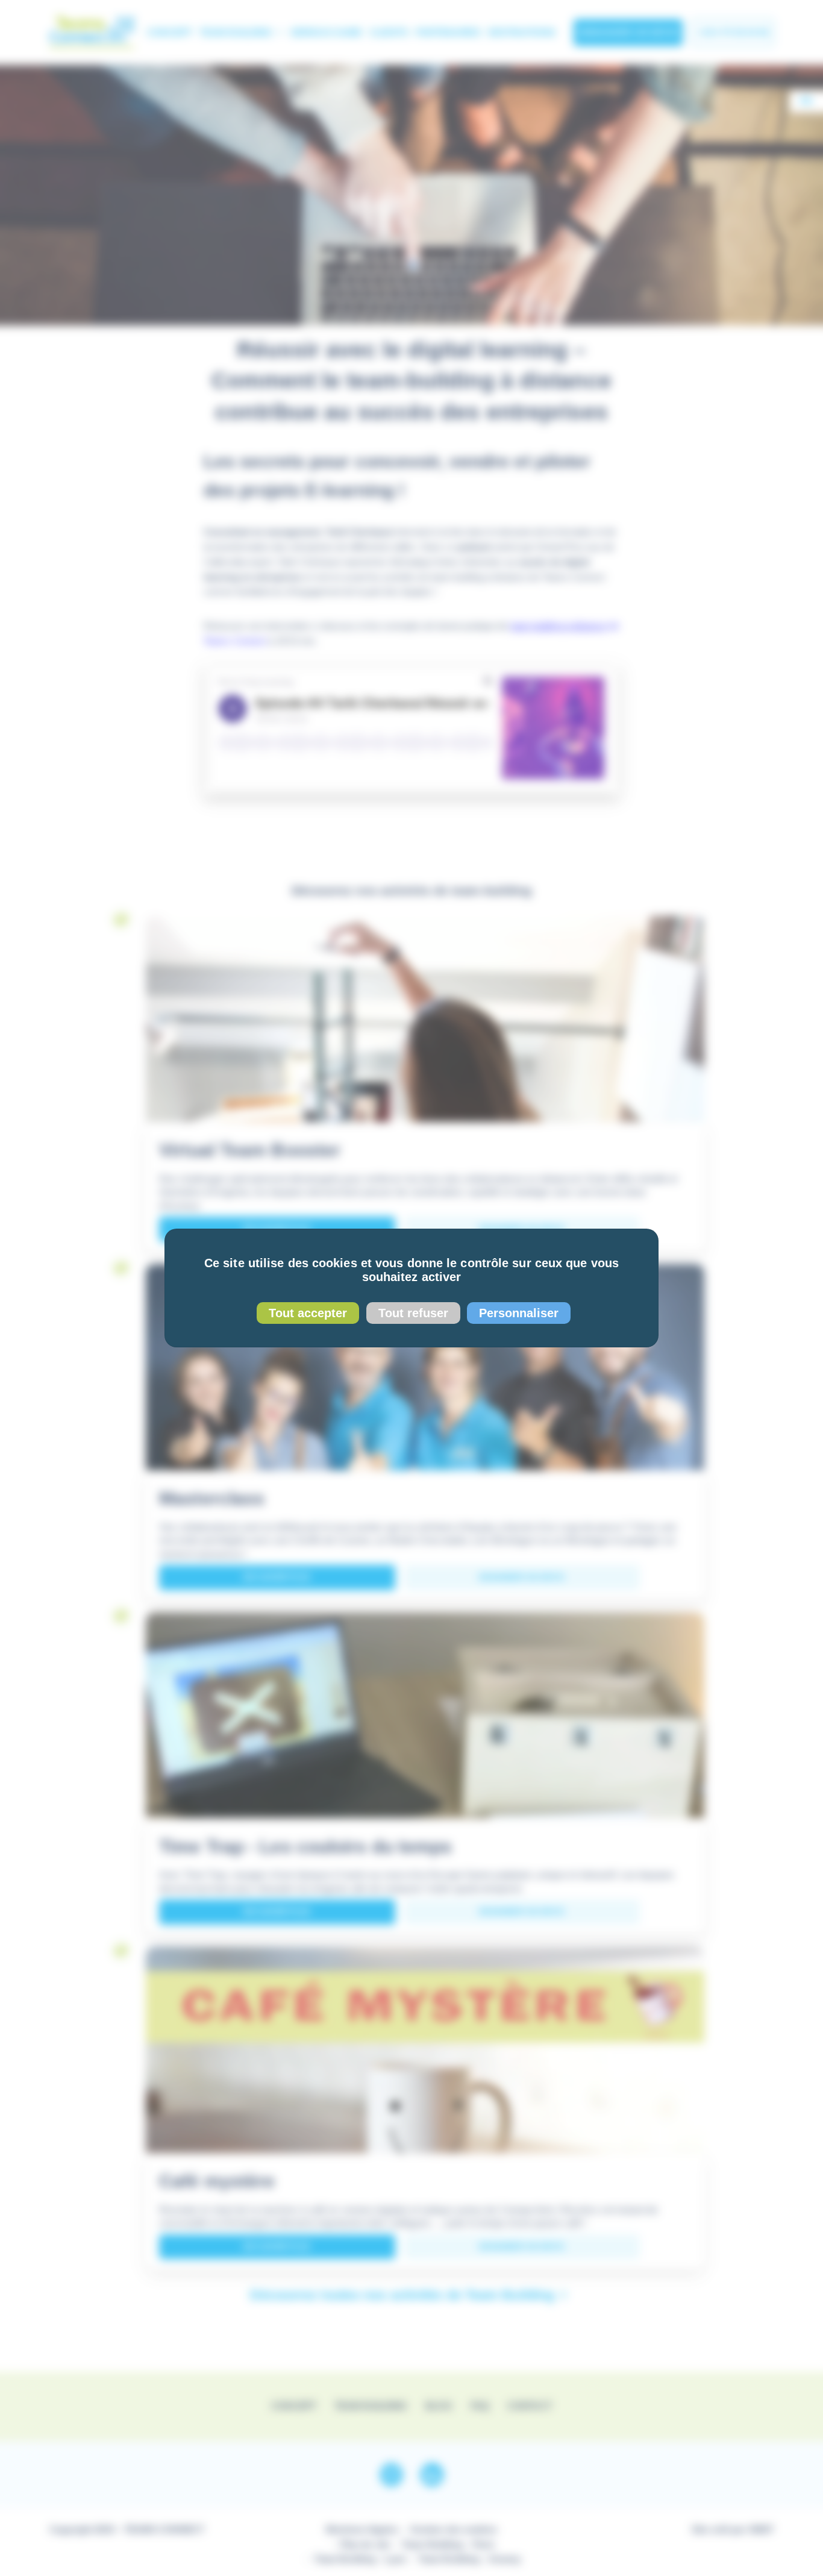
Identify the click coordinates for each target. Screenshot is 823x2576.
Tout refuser (413, 1313)
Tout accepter (308, 1313)
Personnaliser (519, 1313)
